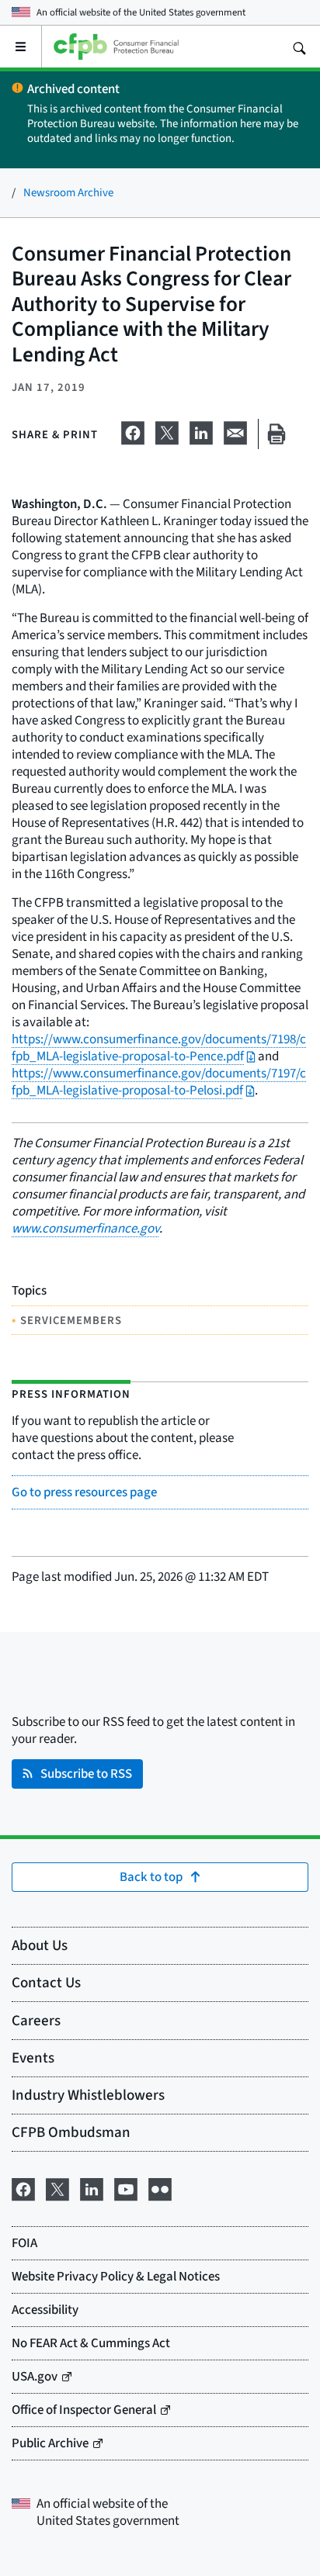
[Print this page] (277, 434)
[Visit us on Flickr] (160, 2187)
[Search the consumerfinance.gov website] (299, 47)
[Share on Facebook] (133, 430)
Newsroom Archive (68, 192)
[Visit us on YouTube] (126, 2187)
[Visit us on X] (57, 2187)
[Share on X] (167, 430)
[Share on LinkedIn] (201, 430)
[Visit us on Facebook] (23, 2187)
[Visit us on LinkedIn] (92, 2187)
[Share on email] (235, 430)
